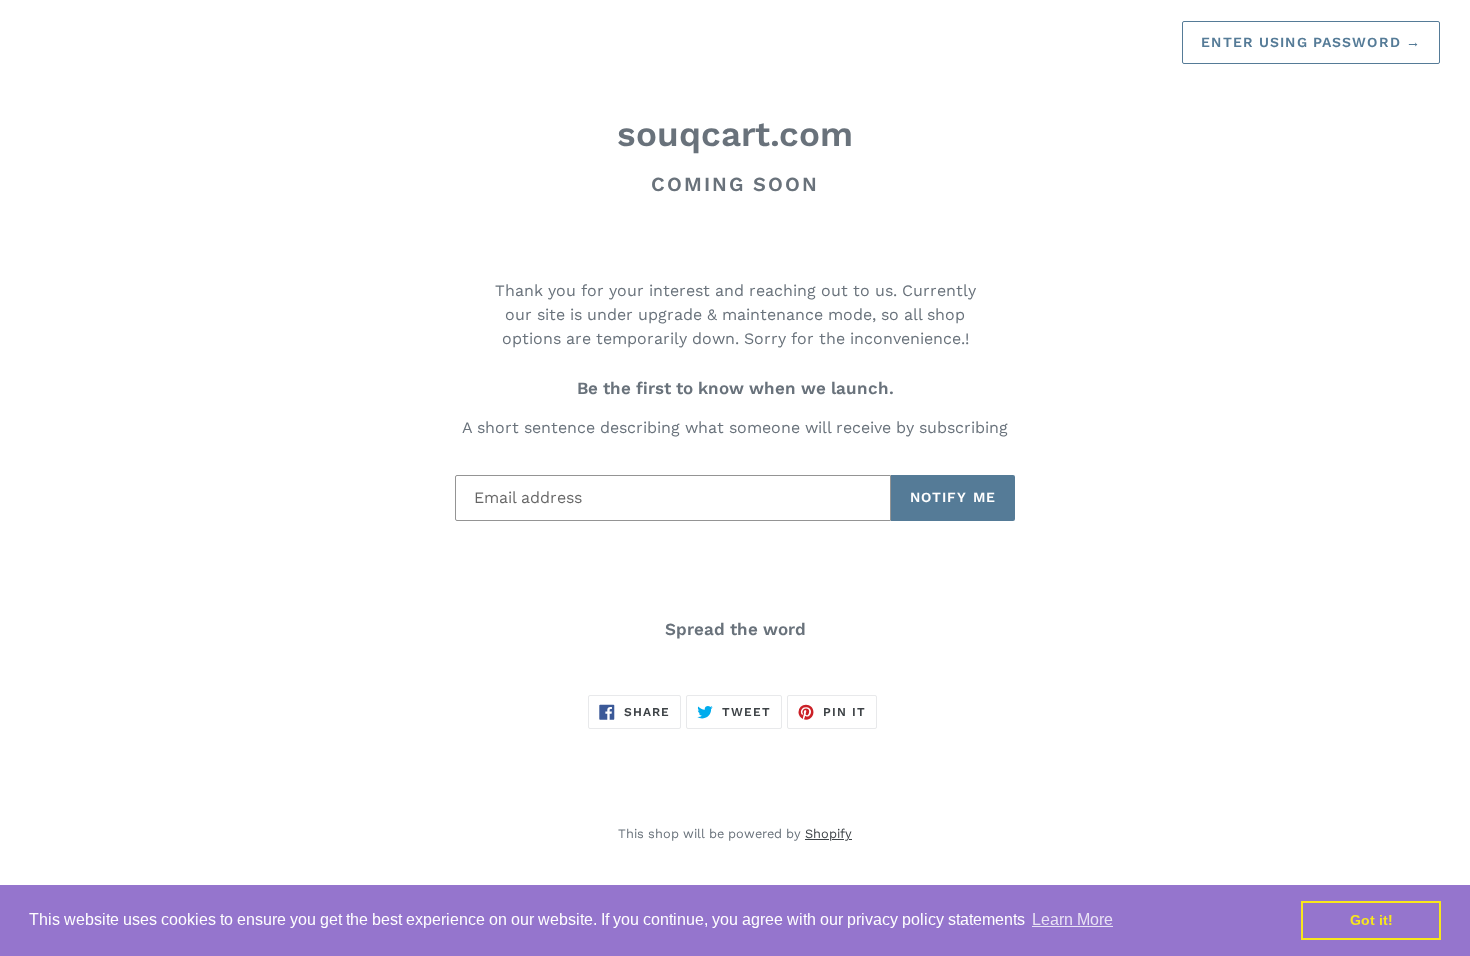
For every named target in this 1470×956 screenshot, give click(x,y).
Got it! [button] (1371, 920)
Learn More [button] (1072, 919)
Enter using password (1311, 42)
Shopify (828, 833)
